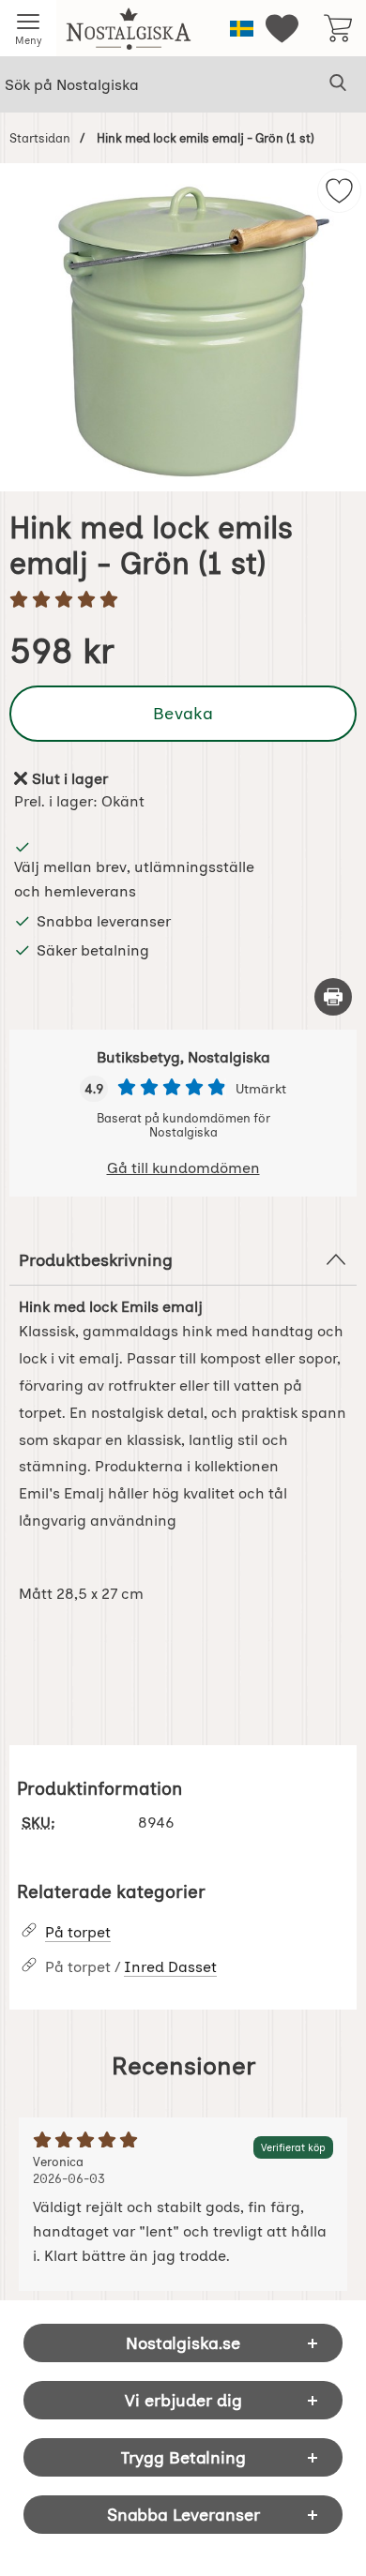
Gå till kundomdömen (183, 1168)
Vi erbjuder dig (183, 2400)
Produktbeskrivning (96, 1260)
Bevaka (183, 713)
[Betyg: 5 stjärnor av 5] (183, 601)
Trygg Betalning (183, 2457)
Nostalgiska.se (183, 2343)
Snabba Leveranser (183, 2515)
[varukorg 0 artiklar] (338, 28)
